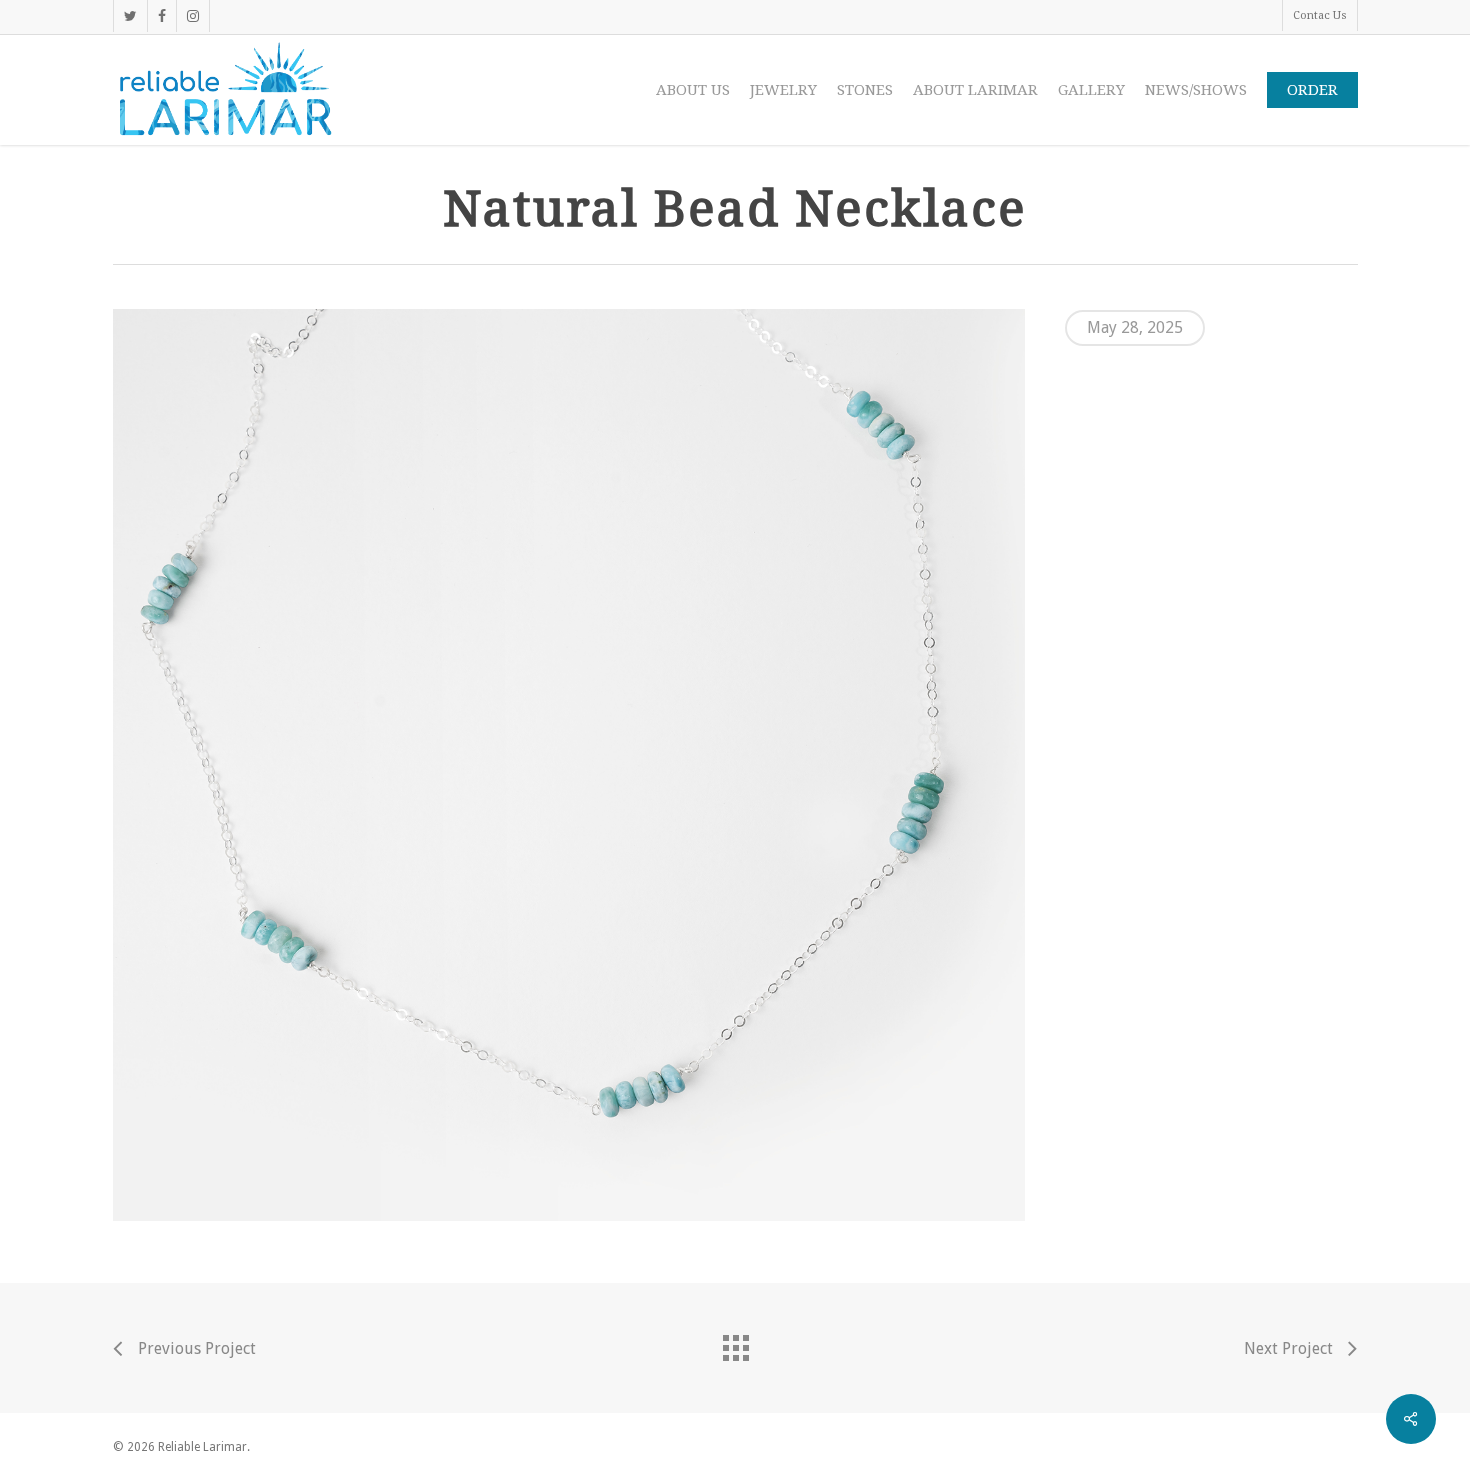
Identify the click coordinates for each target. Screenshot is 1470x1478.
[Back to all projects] (735, 1343)
